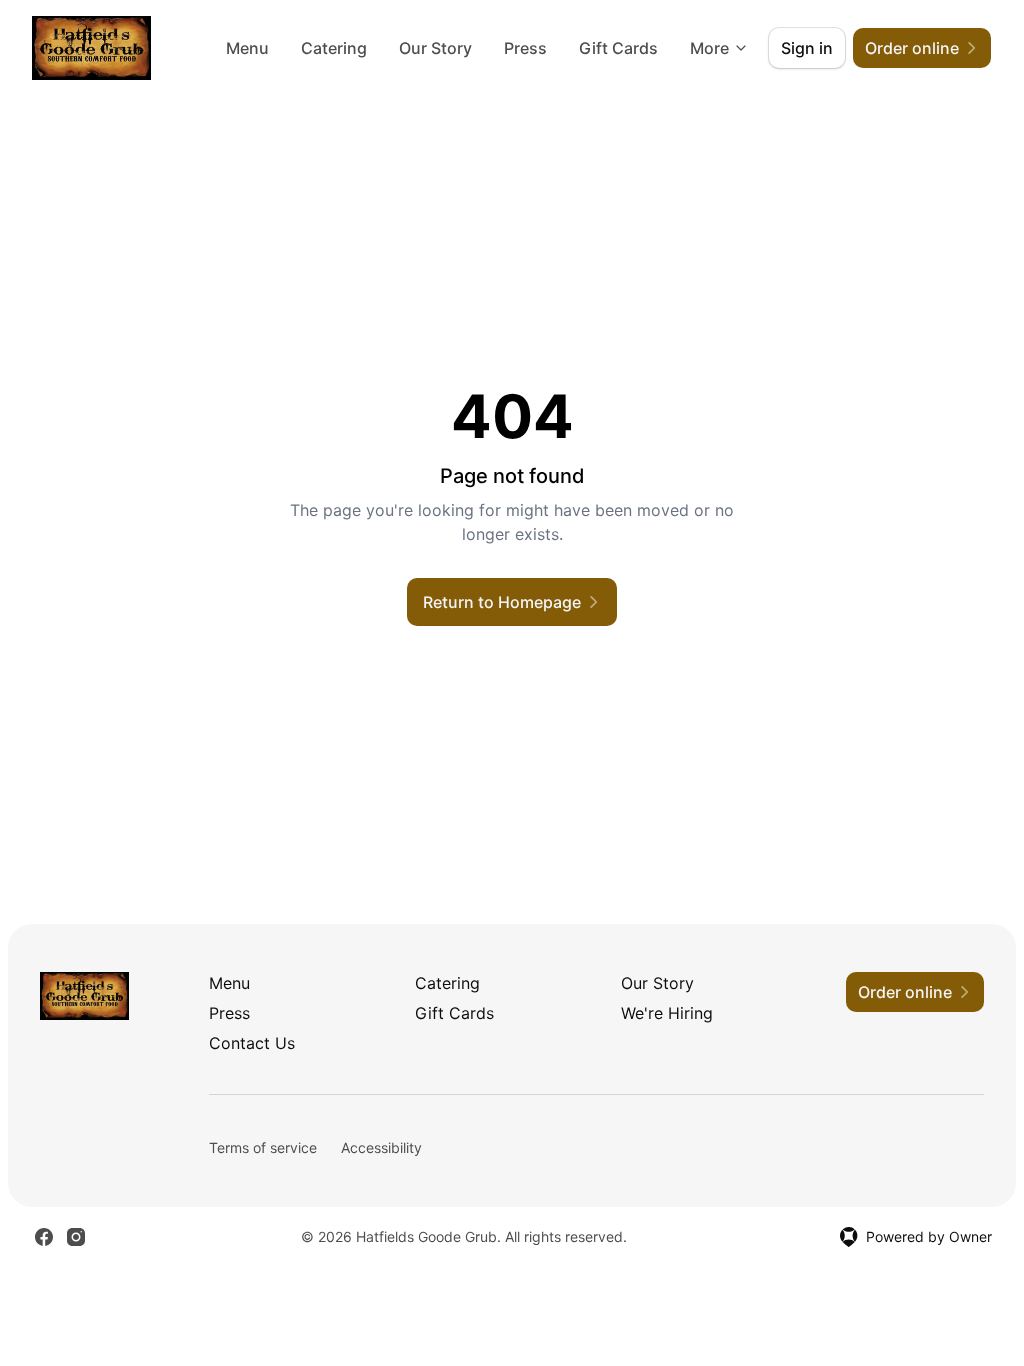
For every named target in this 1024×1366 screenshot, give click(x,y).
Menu (247, 48)
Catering (334, 48)
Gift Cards (618, 48)
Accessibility (381, 1147)
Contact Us (252, 1043)
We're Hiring (667, 1013)
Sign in (807, 48)
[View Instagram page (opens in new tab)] (76, 1237)
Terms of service (263, 1147)
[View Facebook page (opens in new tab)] (44, 1237)
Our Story (435, 48)
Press (525, 48)
